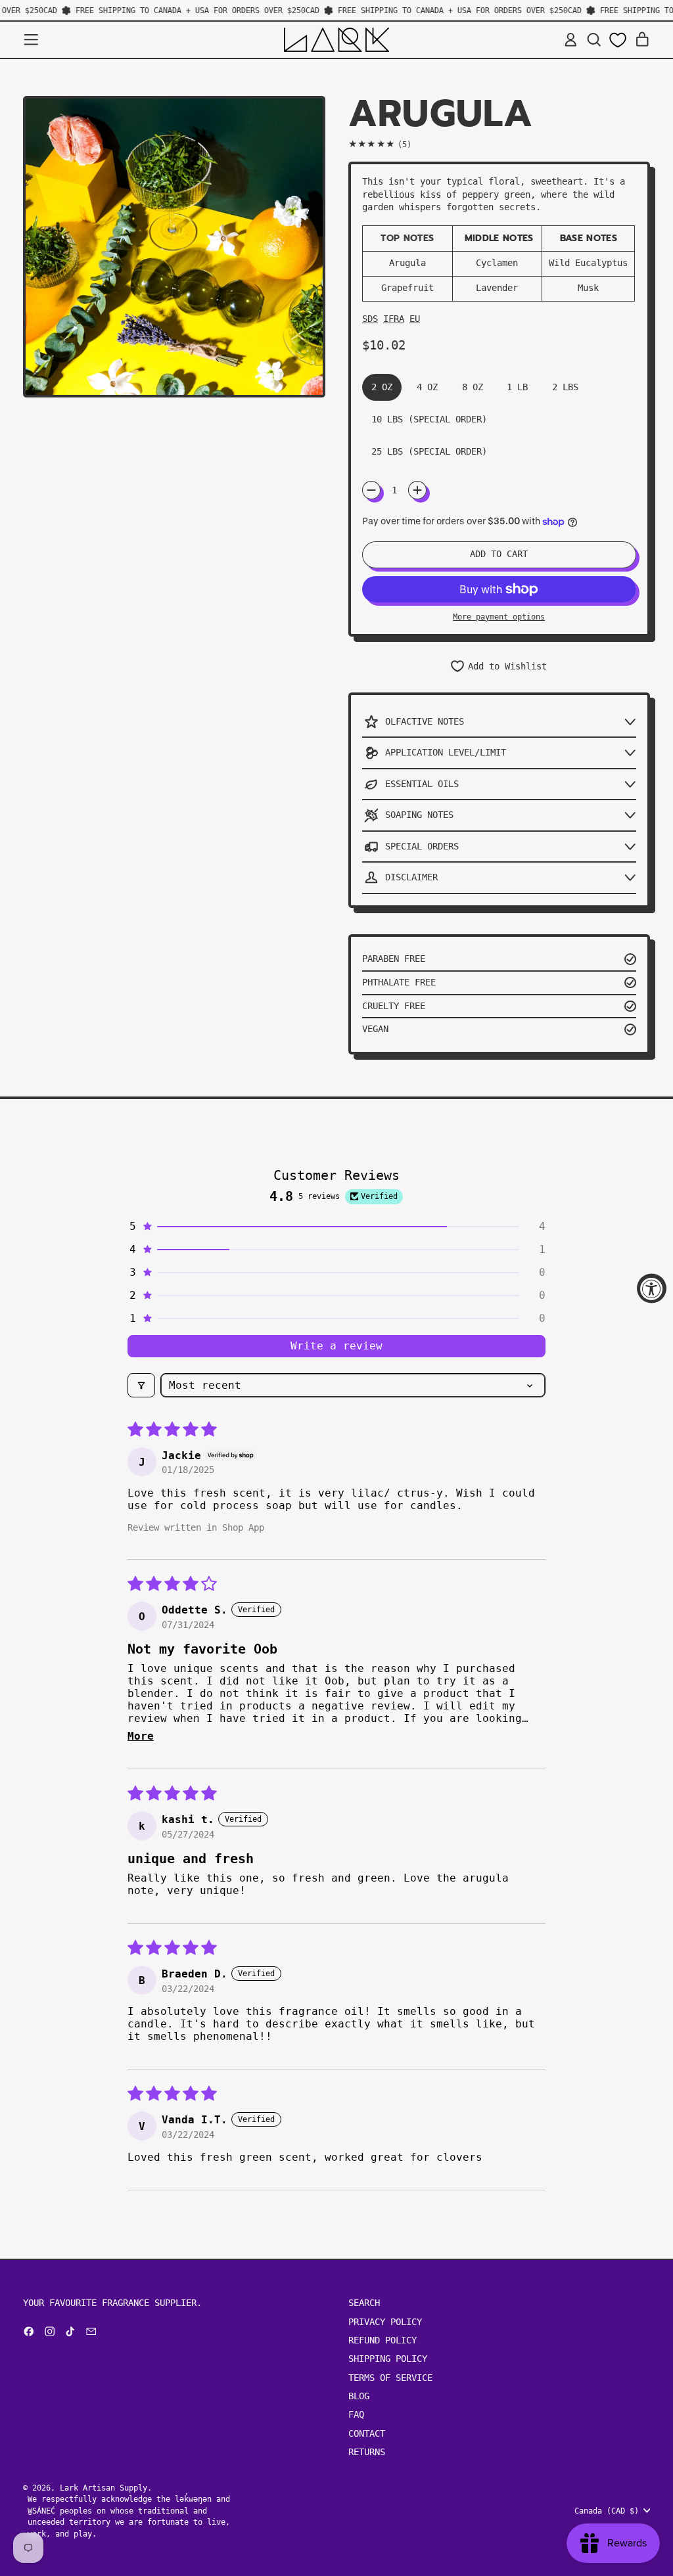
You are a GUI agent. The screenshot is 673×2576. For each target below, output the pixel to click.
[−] (371, 490)
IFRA (394, 319)
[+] (417, 490)
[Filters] (141, 1385)
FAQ (356, 2414)
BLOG (359, 2396)
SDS (370, 319)
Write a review (336, 1346)
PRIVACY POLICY (385, 2322)
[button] (594, 40)
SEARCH (364, 2303)
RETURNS (367, 2452)
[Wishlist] (618, 40)
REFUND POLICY (383, 2340)
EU (415, 319)
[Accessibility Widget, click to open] (652, 1288)
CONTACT (367, 2433)
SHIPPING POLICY (388, 2359)
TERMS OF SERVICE (390, 2378)
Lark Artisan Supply (104, 2488)
